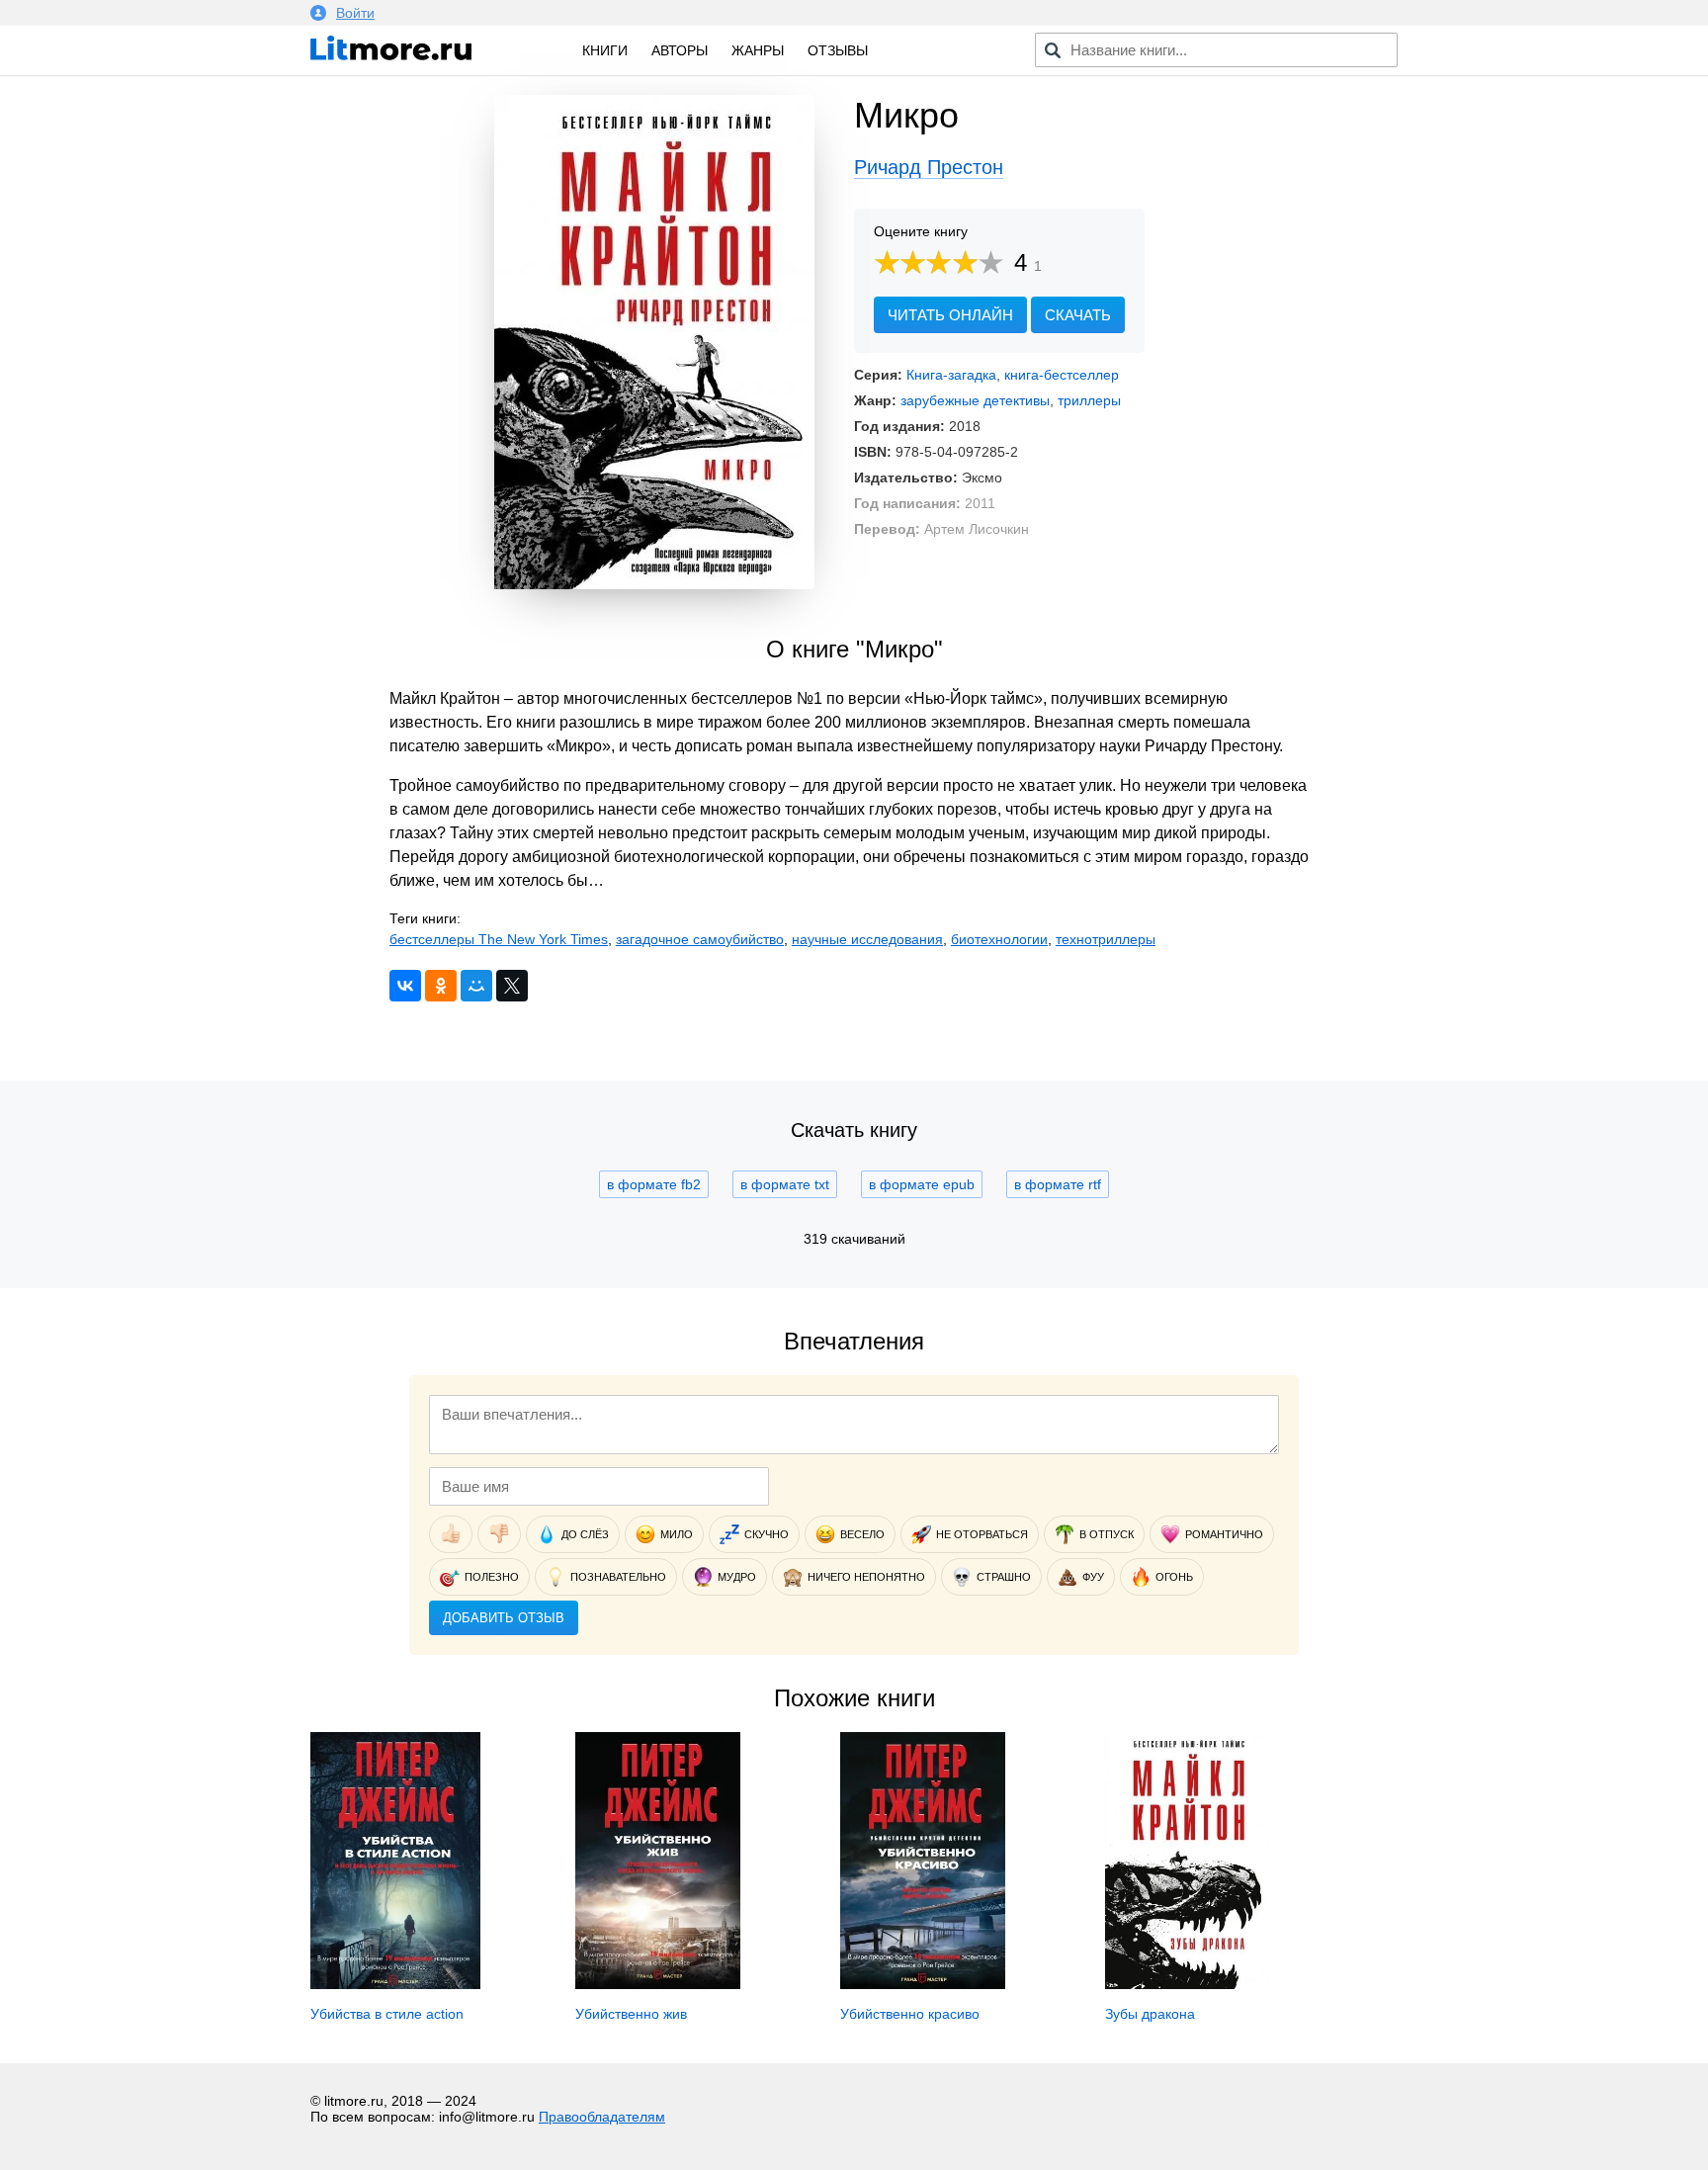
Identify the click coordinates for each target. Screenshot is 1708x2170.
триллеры (1089, 400)
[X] (512, 986)
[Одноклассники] (441, 986)
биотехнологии (999, 939)
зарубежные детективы (975, 400)
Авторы (680, 50)
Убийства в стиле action (387, 2014)
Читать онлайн (950, 315)
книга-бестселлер (1062, 375)
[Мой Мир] (476, 986)
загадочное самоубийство (700, 939)
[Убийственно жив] (658, 1984)
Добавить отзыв (504, 1618)
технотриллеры (1106, 939)
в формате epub (922, 1184)
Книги (605, 50)
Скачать (1078, 315)
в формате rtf (1058, 1184)
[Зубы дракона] (1188, 1984)
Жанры (758, 50)
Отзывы (838, 50)
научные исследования (867, 939)
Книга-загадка (951, 375)
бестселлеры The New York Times (499, 939)
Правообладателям (602, 2117)
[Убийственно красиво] (923, 1984)
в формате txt (785, 1184)
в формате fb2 (654, 1184)
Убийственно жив (631, 2014)
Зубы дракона (1150, 2014)
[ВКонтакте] (405, 986)
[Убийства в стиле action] (395, 1984)
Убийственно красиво (910, 2014)
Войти (355, 13)
